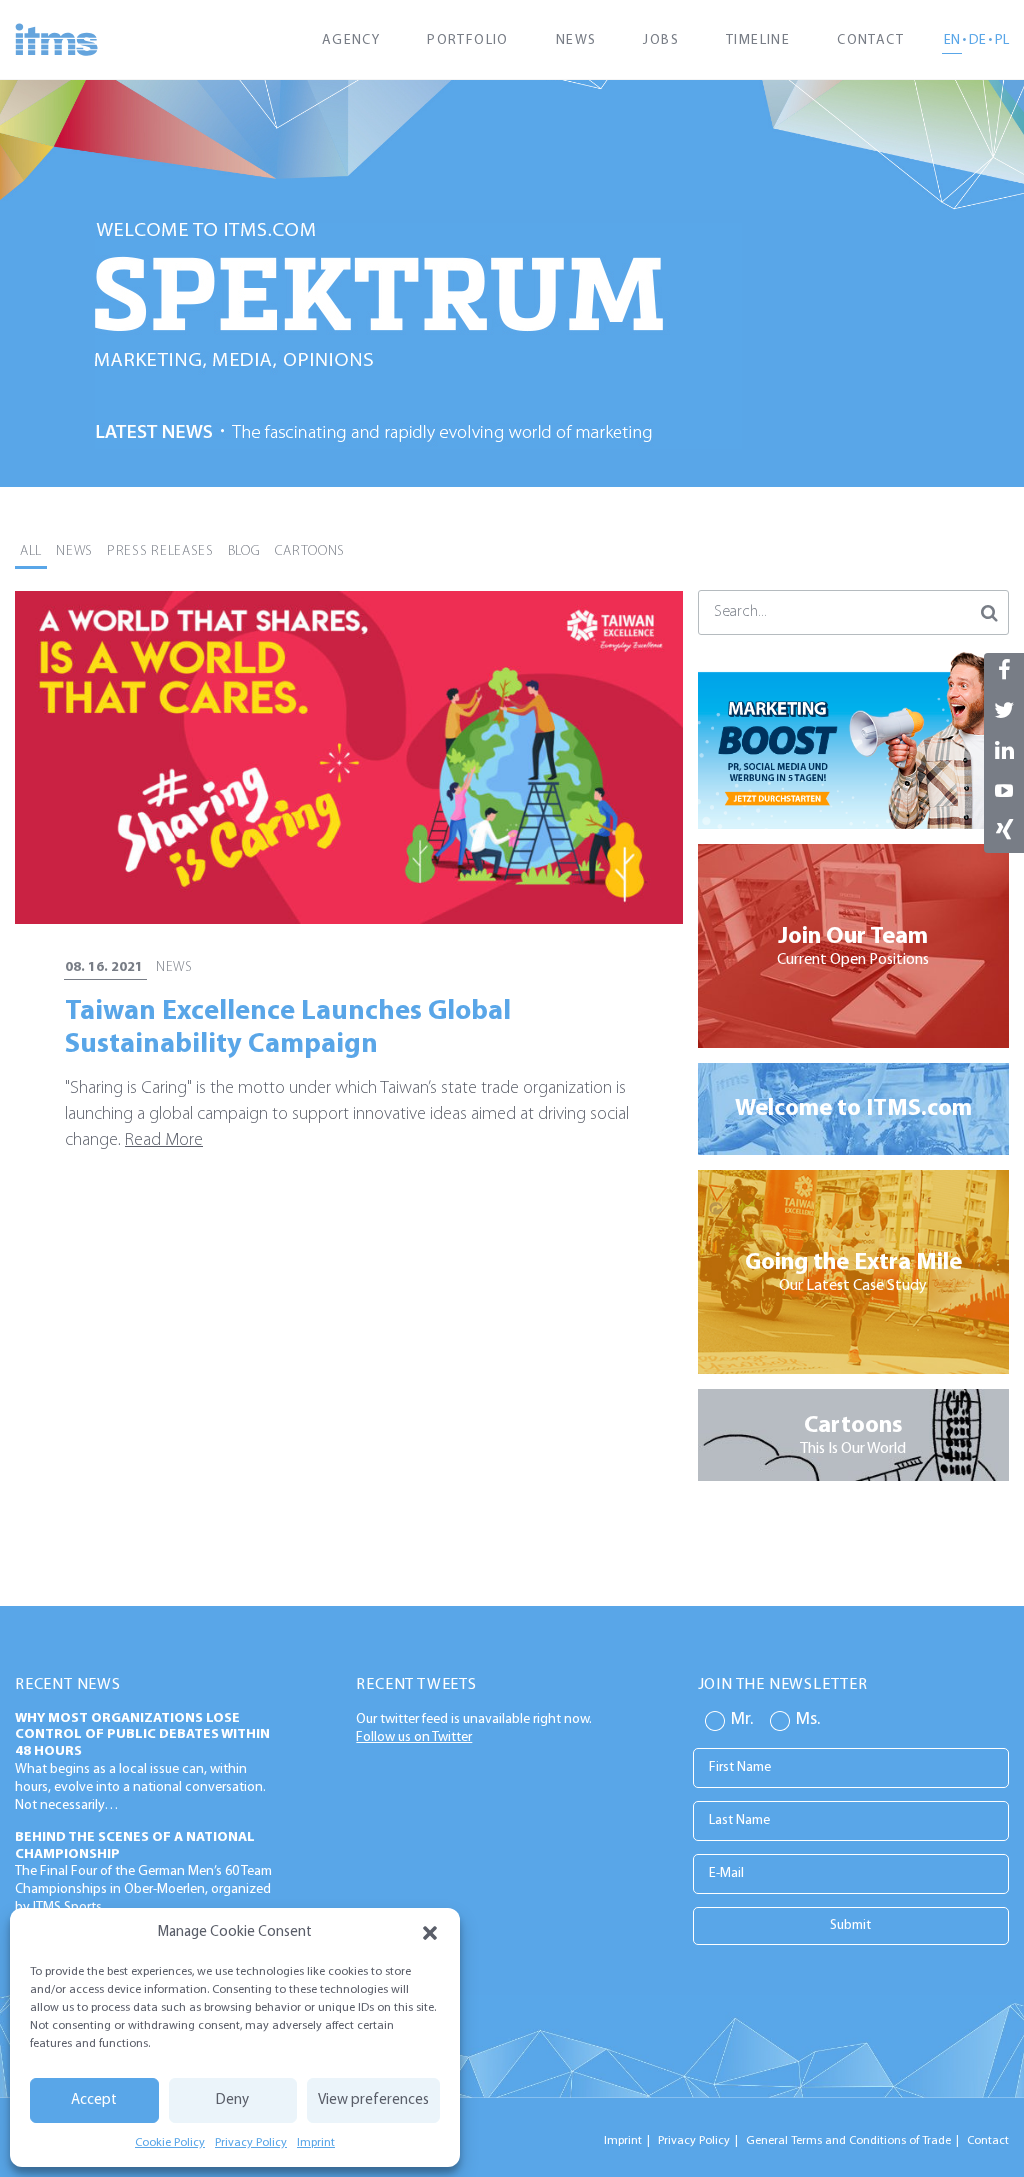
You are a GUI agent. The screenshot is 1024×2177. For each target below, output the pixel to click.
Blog (244, 551)
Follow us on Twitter (414, 1737)
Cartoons (310, 551)
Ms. (808, 1720)
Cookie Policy (170, 2143)
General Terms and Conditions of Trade (848, 2141)
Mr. (742, 1720)
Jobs (661, 40)
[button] (430, 1933)
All (31, 551)
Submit (850, 1925)
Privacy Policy (251, 2143)
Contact (870, 40)
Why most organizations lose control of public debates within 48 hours (142, 1735)
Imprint (316, 2143)
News (576, 40)
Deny (232, 2100)
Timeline (758, 40)
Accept (94, 2100)
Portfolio (468, 40)
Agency (351, 40)
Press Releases (160, 551)
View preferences (373, 2100)
